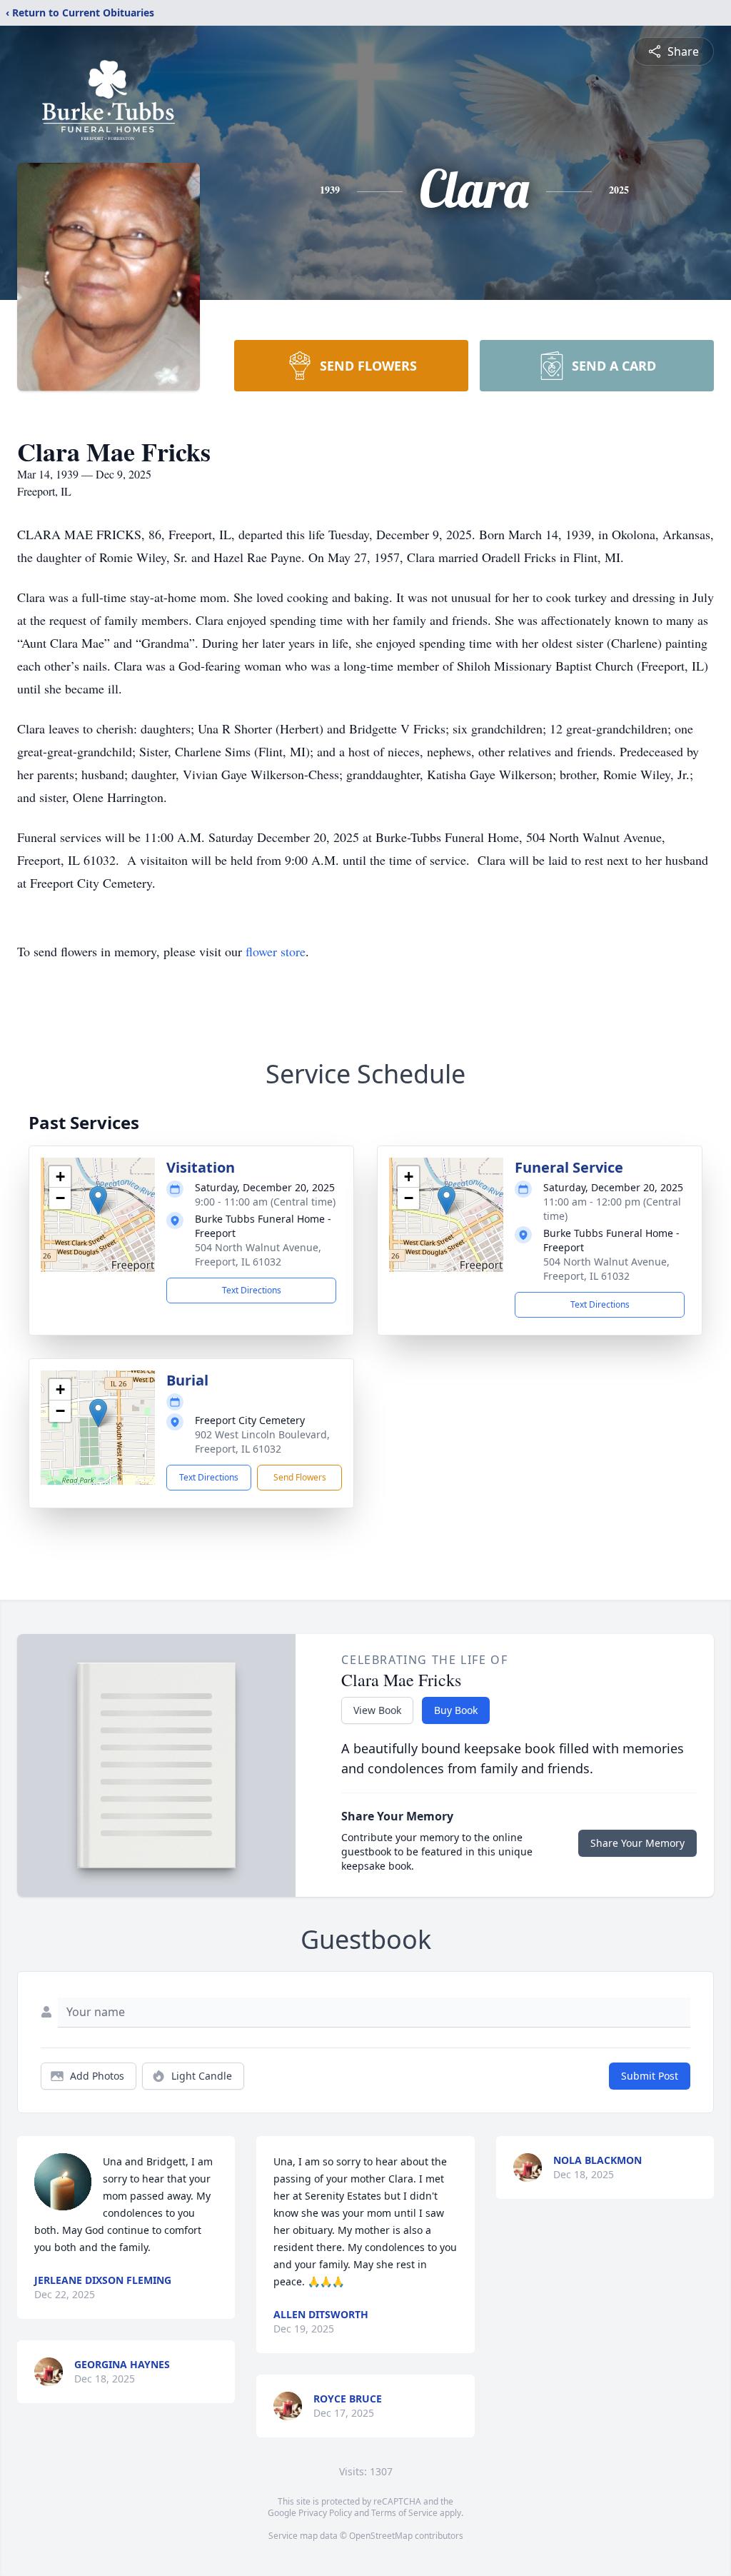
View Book (377, 1710)
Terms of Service (404, 2513)
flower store (276, 951)
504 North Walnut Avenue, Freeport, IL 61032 (258, 1254)
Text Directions (252, 1290)
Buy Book (456, 1710)
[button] (98, 1200)
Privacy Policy (325, 2513)
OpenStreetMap (381, 2536)
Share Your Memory (637, 1843)
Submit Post (650, 2076)
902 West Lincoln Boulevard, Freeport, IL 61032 (262, 1442)
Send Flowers (300, 1477)
